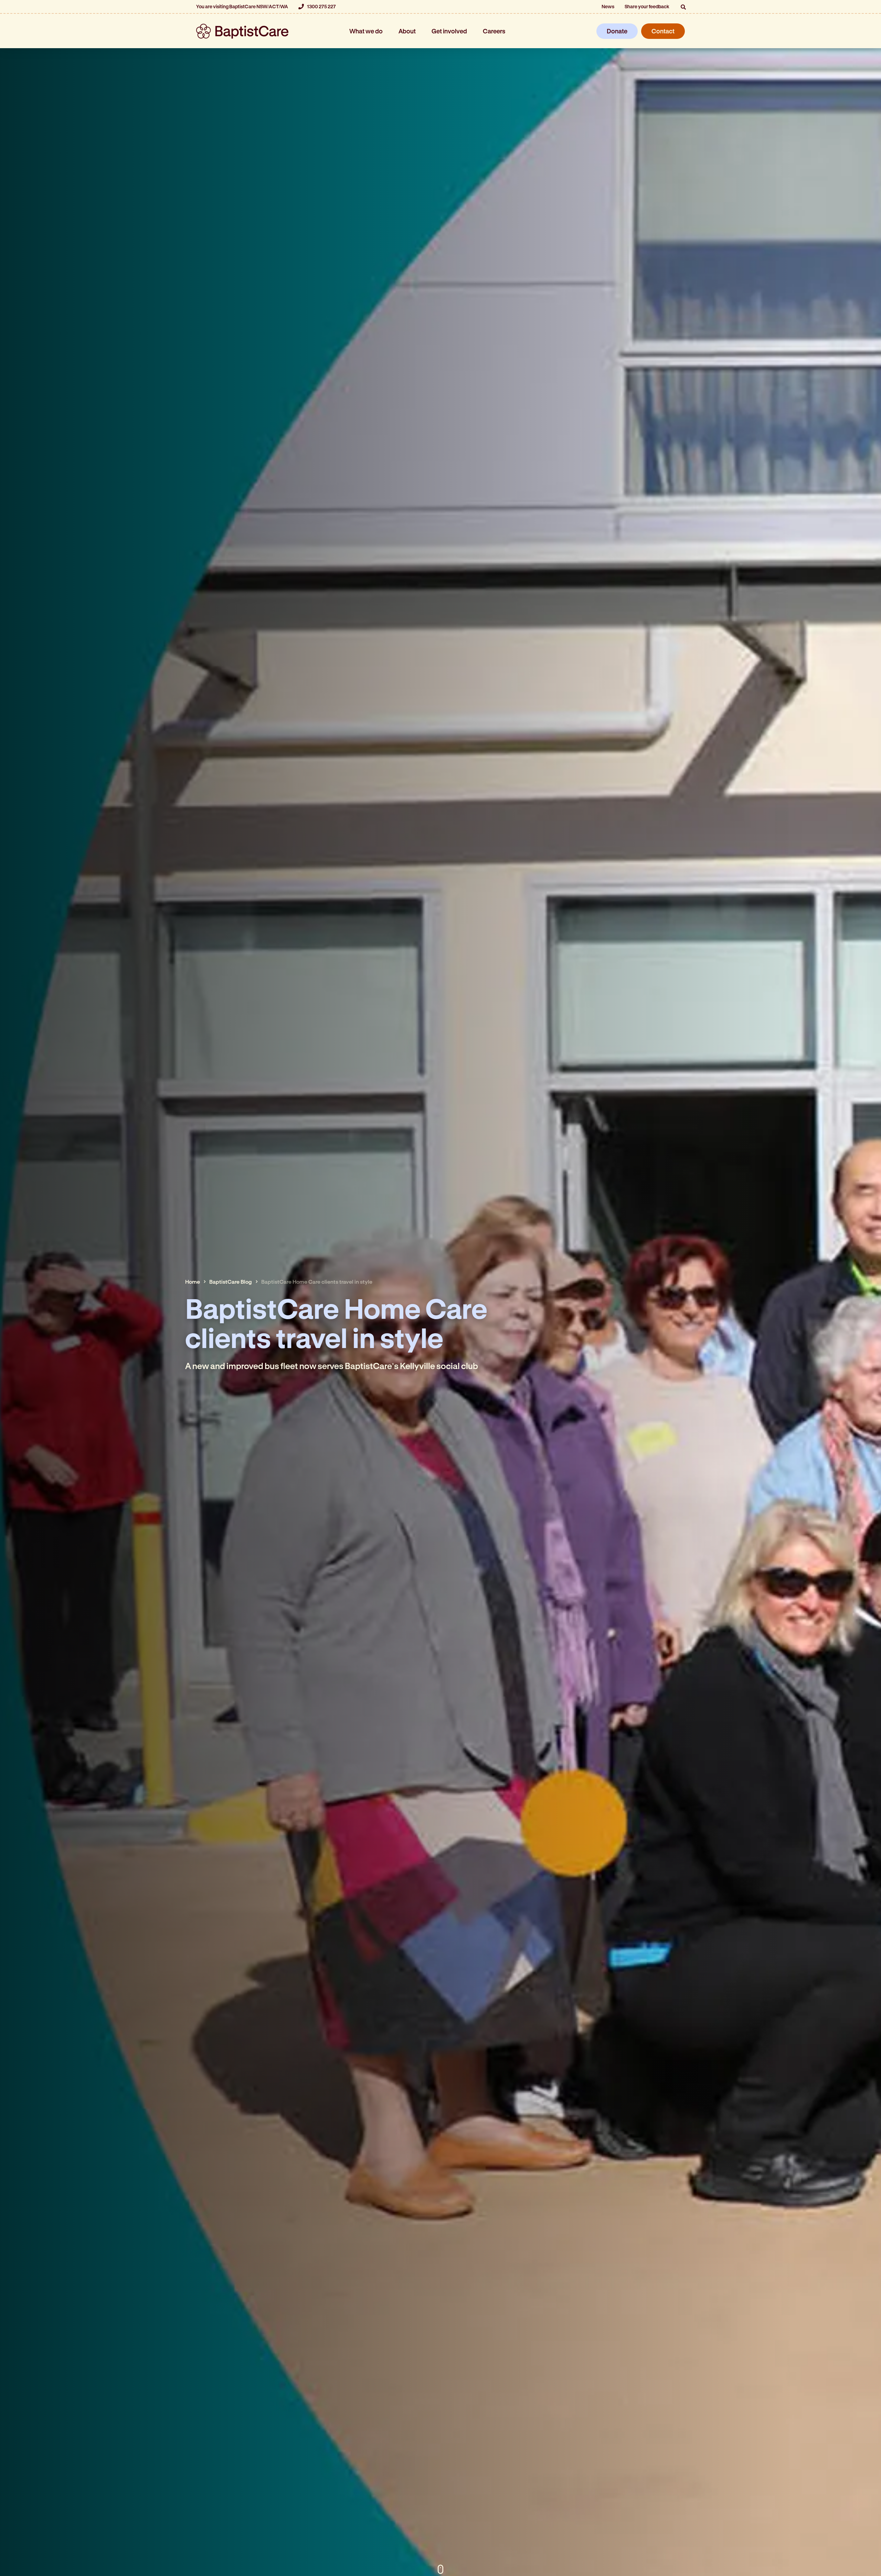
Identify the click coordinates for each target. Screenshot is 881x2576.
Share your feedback (647, 6)
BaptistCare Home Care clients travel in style (317, 1281)
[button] (683, 7)
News (608, 6)
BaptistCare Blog (231, 1281)
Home (193, 1281)
